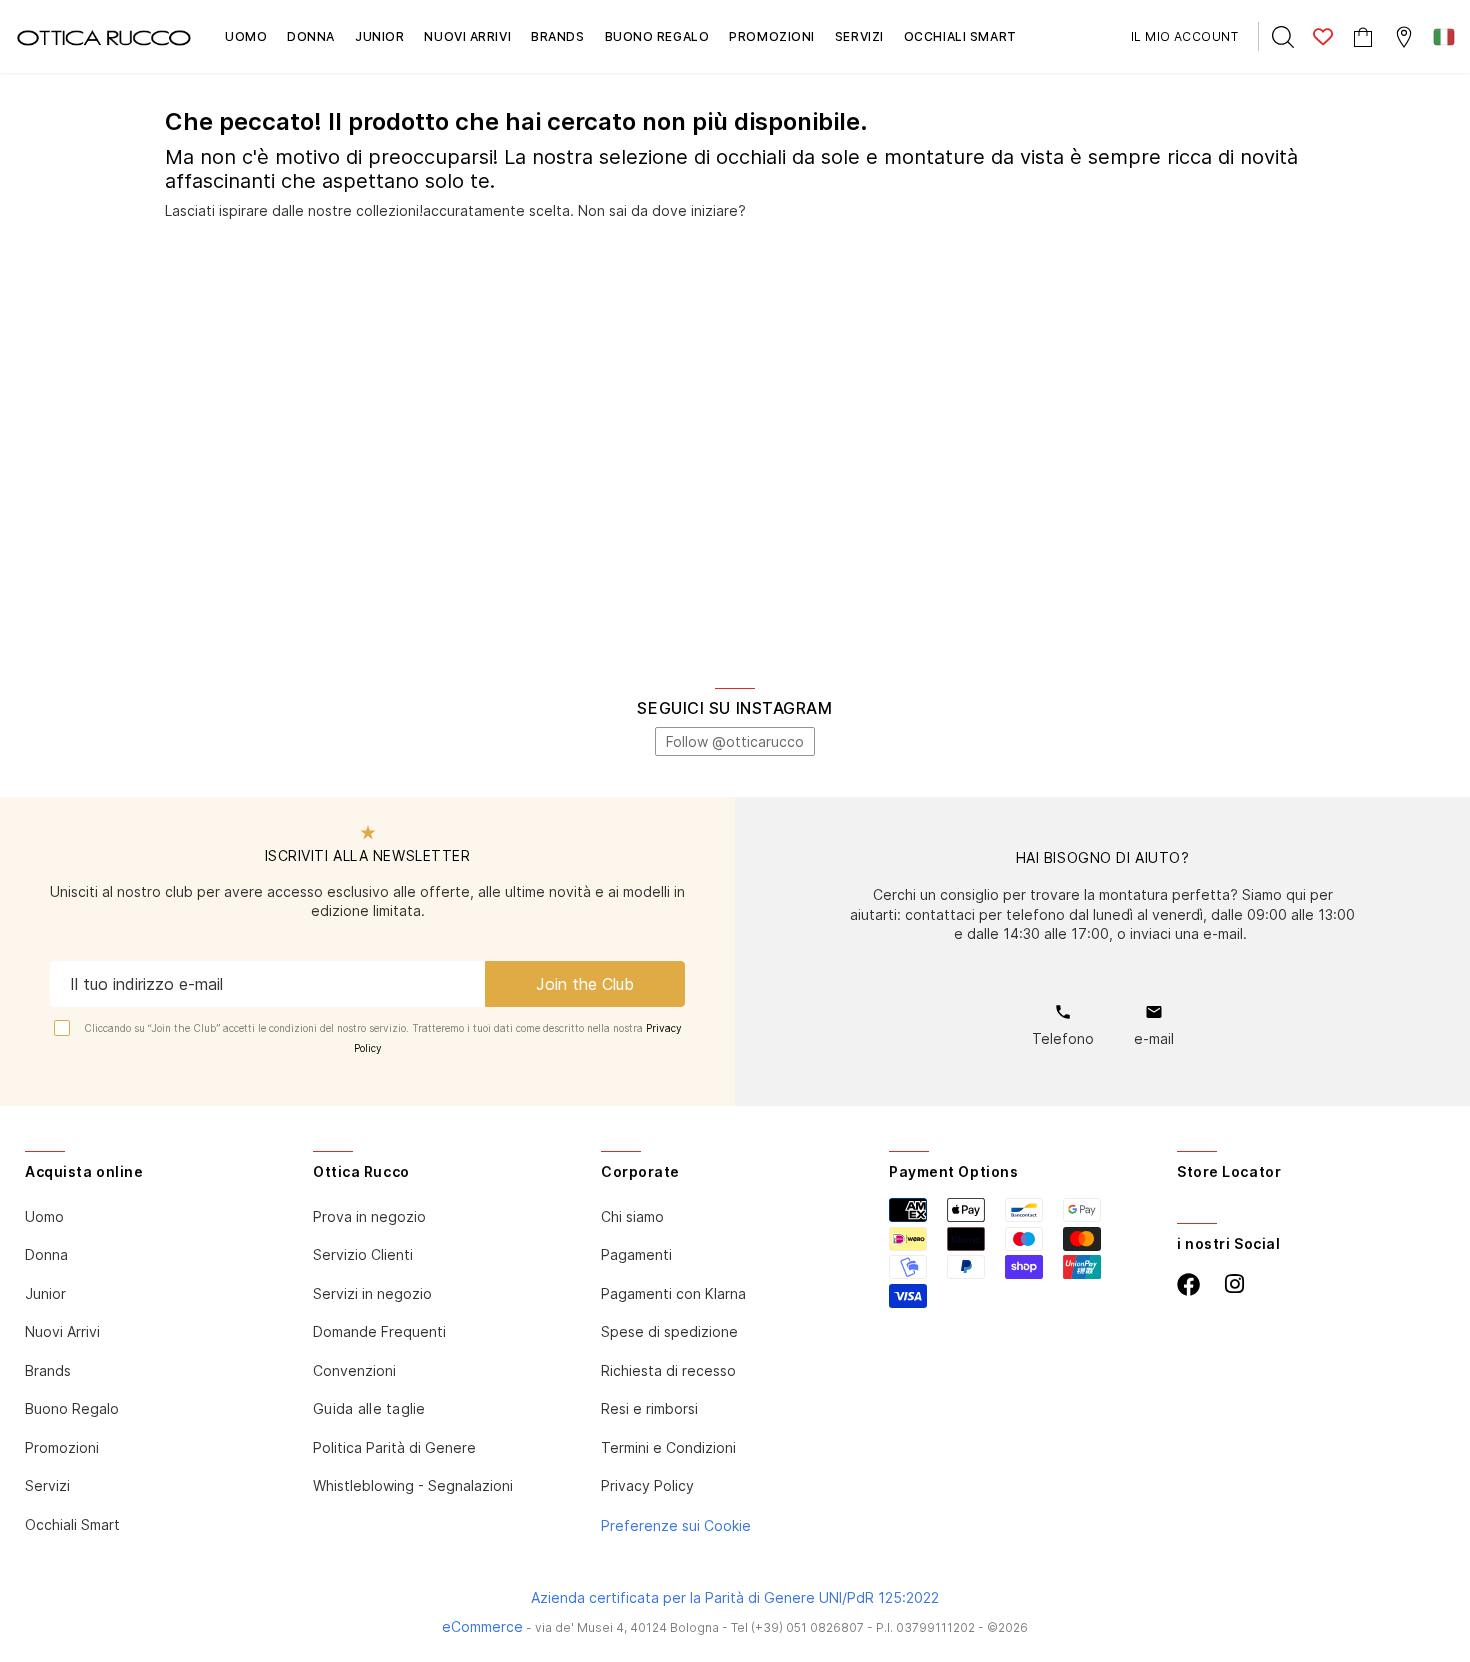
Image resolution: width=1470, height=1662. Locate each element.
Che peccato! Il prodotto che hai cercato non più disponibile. (516, 122)
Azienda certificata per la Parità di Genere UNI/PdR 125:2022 (735, 1597)
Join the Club (585, 984)
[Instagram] (1234, 1284)
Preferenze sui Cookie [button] (676, 1525)
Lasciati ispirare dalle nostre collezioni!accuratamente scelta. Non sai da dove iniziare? (455, 210)
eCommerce (482, 1626)
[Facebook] (1188, 1284)
